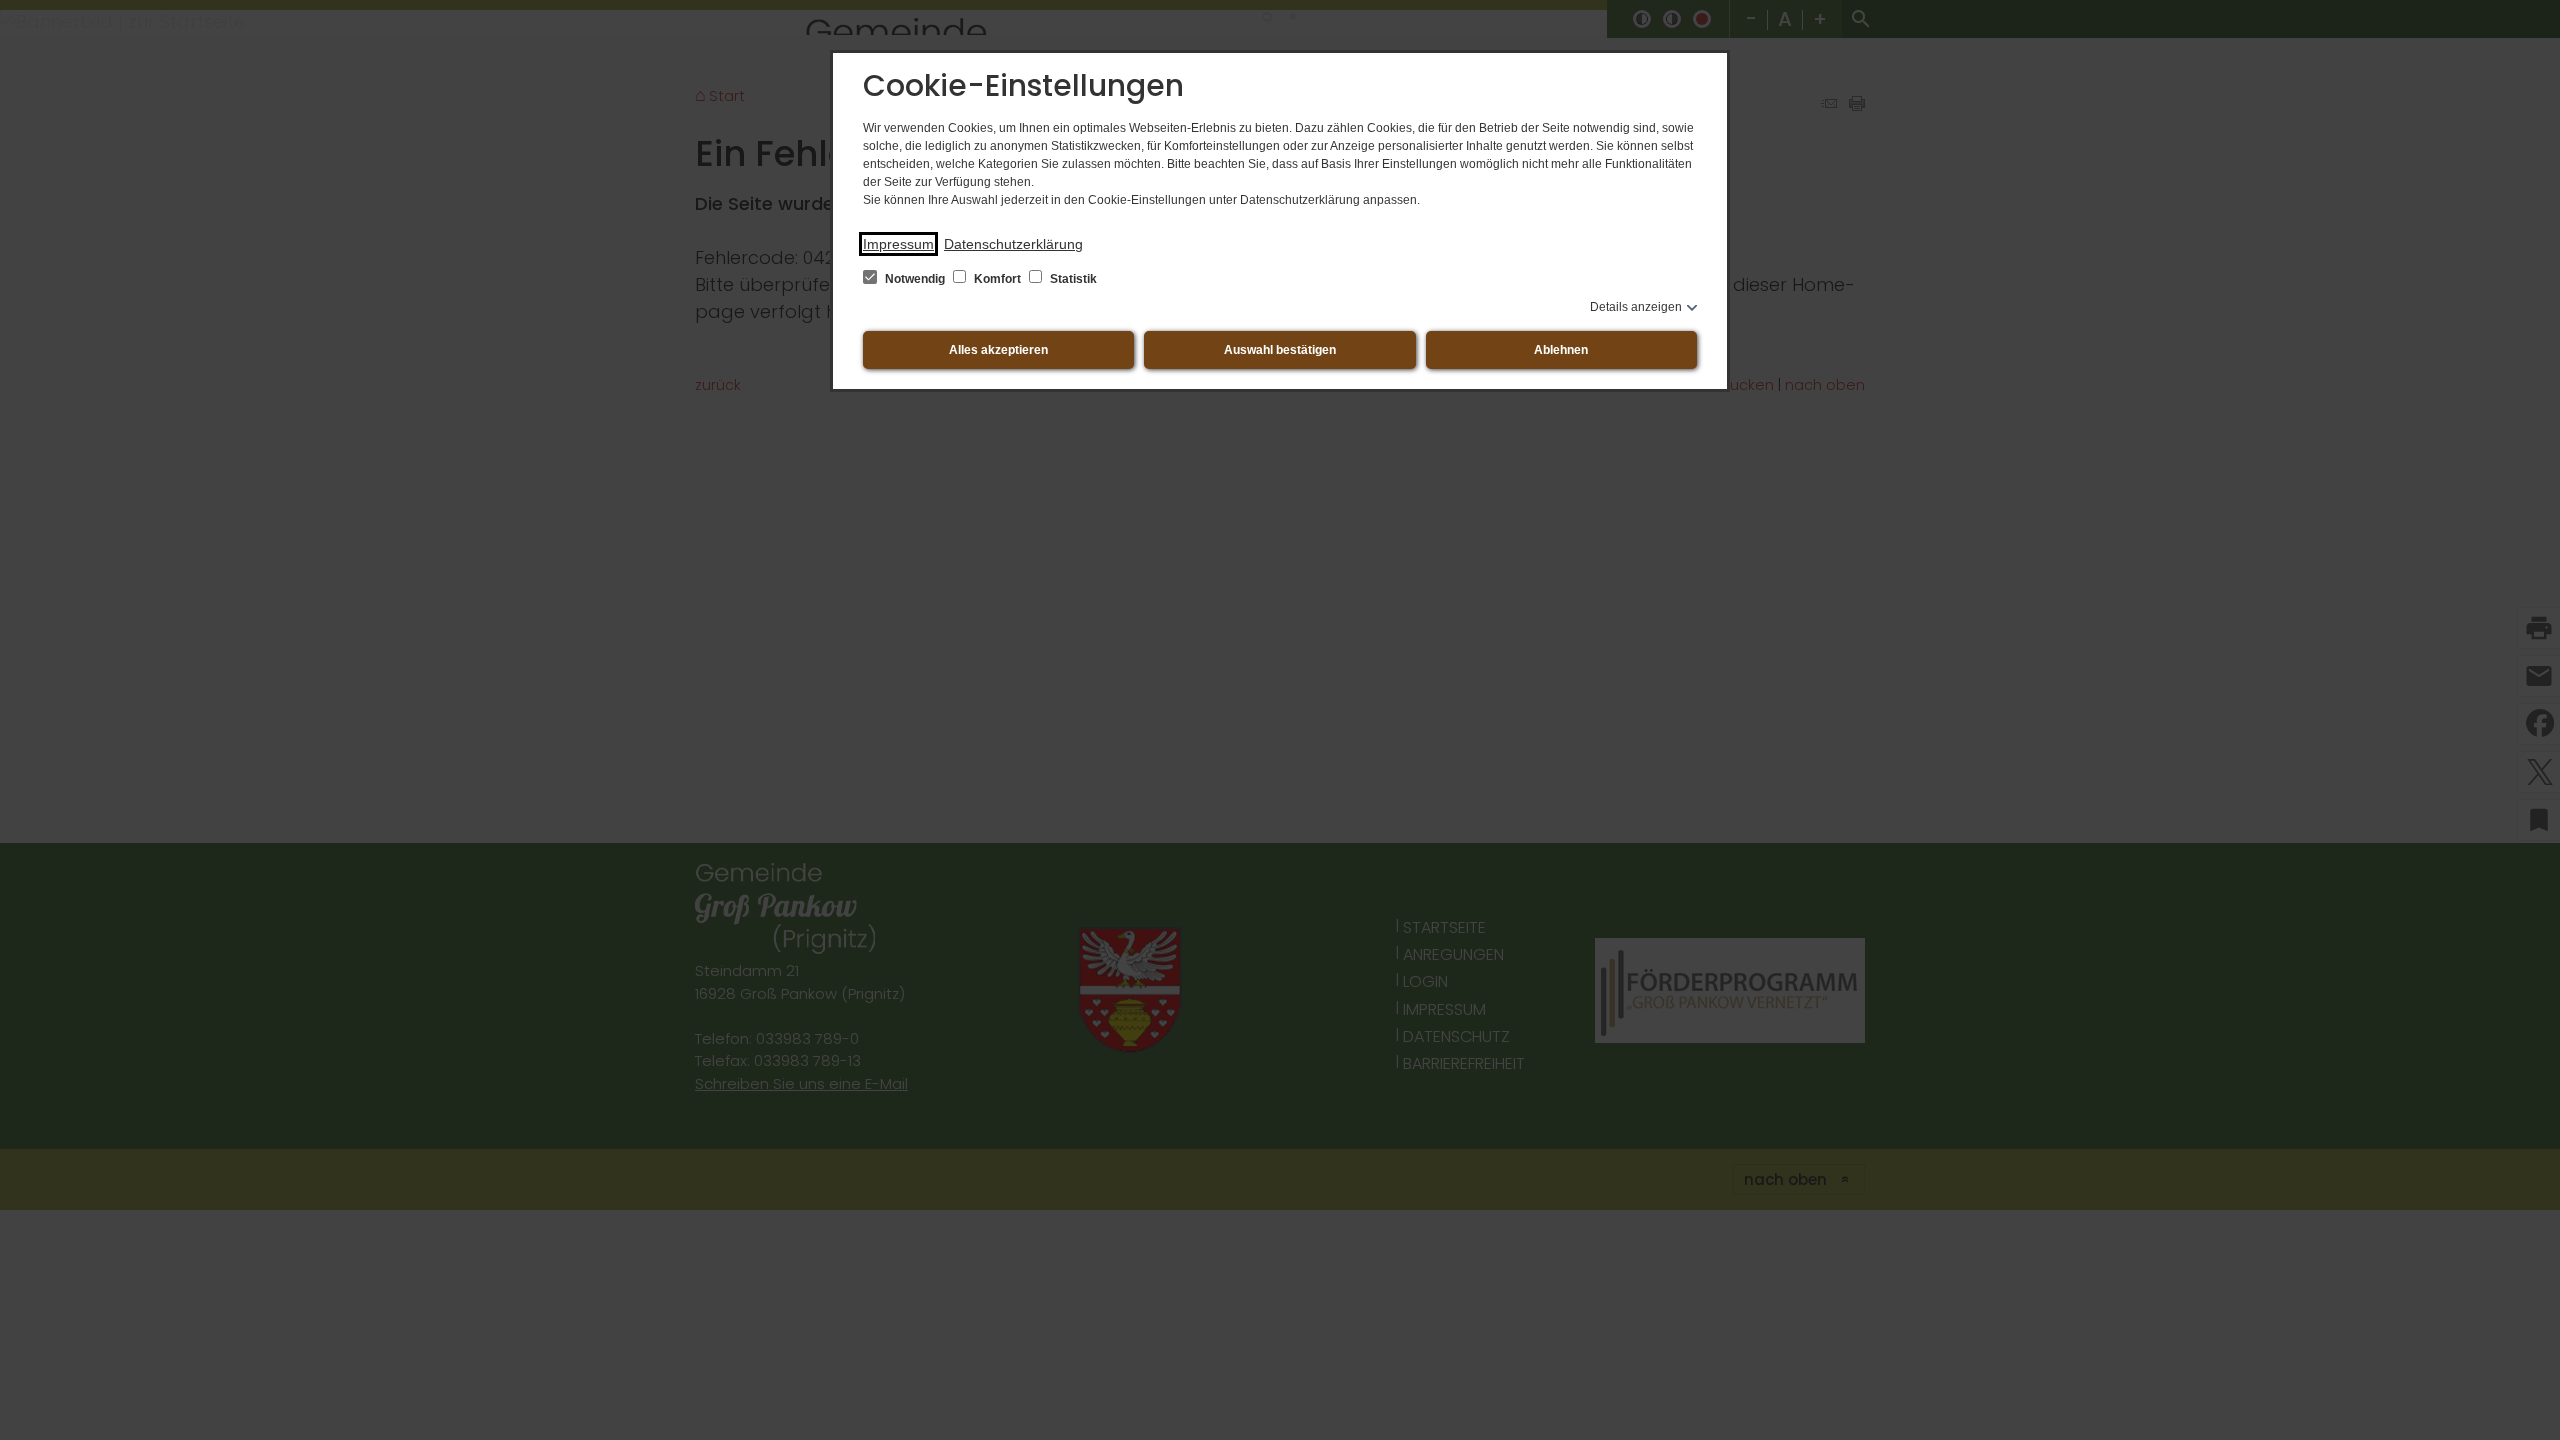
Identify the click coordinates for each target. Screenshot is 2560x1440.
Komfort (997, 279)
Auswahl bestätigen (1280, 350)
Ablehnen (1561, 350)
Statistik (1072, 279)
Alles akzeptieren (998, 350)
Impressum (898, 244)
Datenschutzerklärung (1013, 244)
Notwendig (915, 279)
